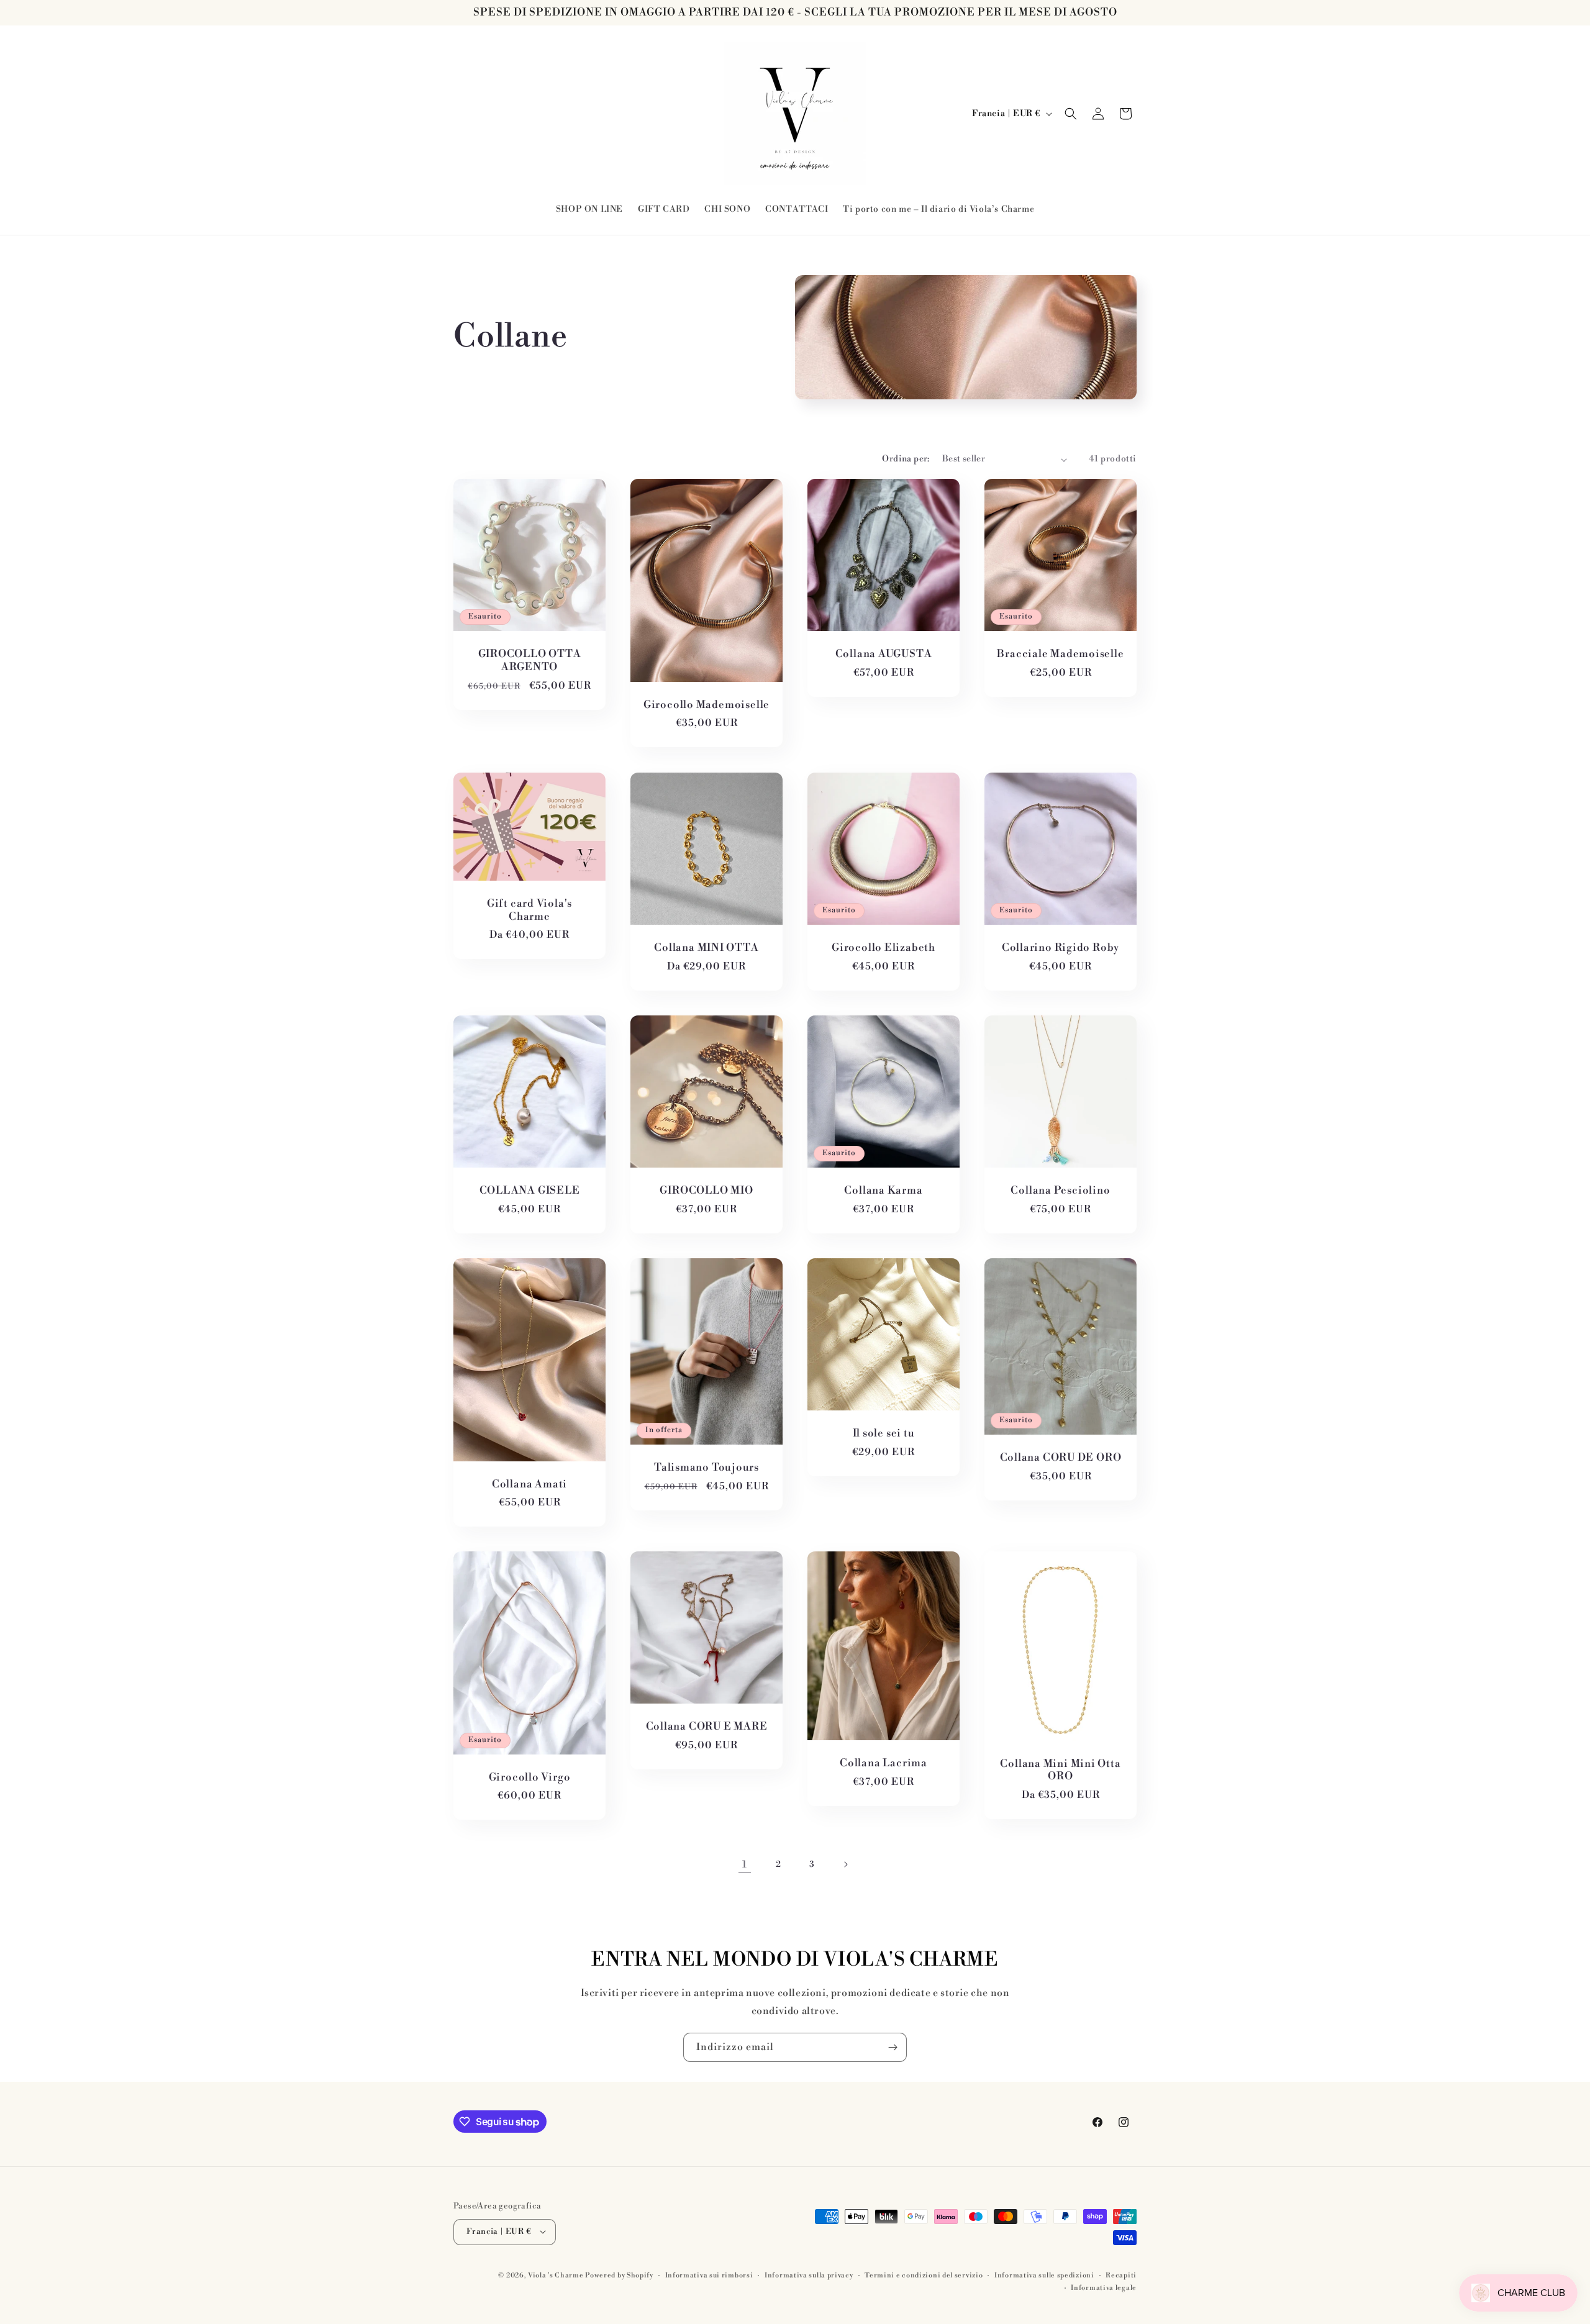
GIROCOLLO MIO (706, 1191)
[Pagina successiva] (845, 1864)
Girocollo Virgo (530, 1778)
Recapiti (1121, 2275)
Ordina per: (906, 459)
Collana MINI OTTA (706, 948)
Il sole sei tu (884, 1434)
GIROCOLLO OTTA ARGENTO (530, 661)
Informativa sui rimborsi (709, 2275)
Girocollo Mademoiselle (706, 705)
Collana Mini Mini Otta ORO (1060, 1771)
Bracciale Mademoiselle (1060, 654)
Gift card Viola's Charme (529, 910)
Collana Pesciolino (1060, 1191)
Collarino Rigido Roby (1061, 948)
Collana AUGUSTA (884, 655)
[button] (1071, 114)
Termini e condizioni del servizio (924, 2275)
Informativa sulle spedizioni (1044, 2275)
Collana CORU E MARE (707, 1727)
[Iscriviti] (893, 2047)
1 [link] (745, 1864)
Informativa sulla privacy (809, 2275)
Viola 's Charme (556, 2275)
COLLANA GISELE (530, 1191)
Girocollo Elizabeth (884, 948)
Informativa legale (1104, 2287)
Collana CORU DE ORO (1061, 1458)
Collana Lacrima (884, 1763)
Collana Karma (883, 1191)
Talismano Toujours (706, 1467)
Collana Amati (529, 1484)
